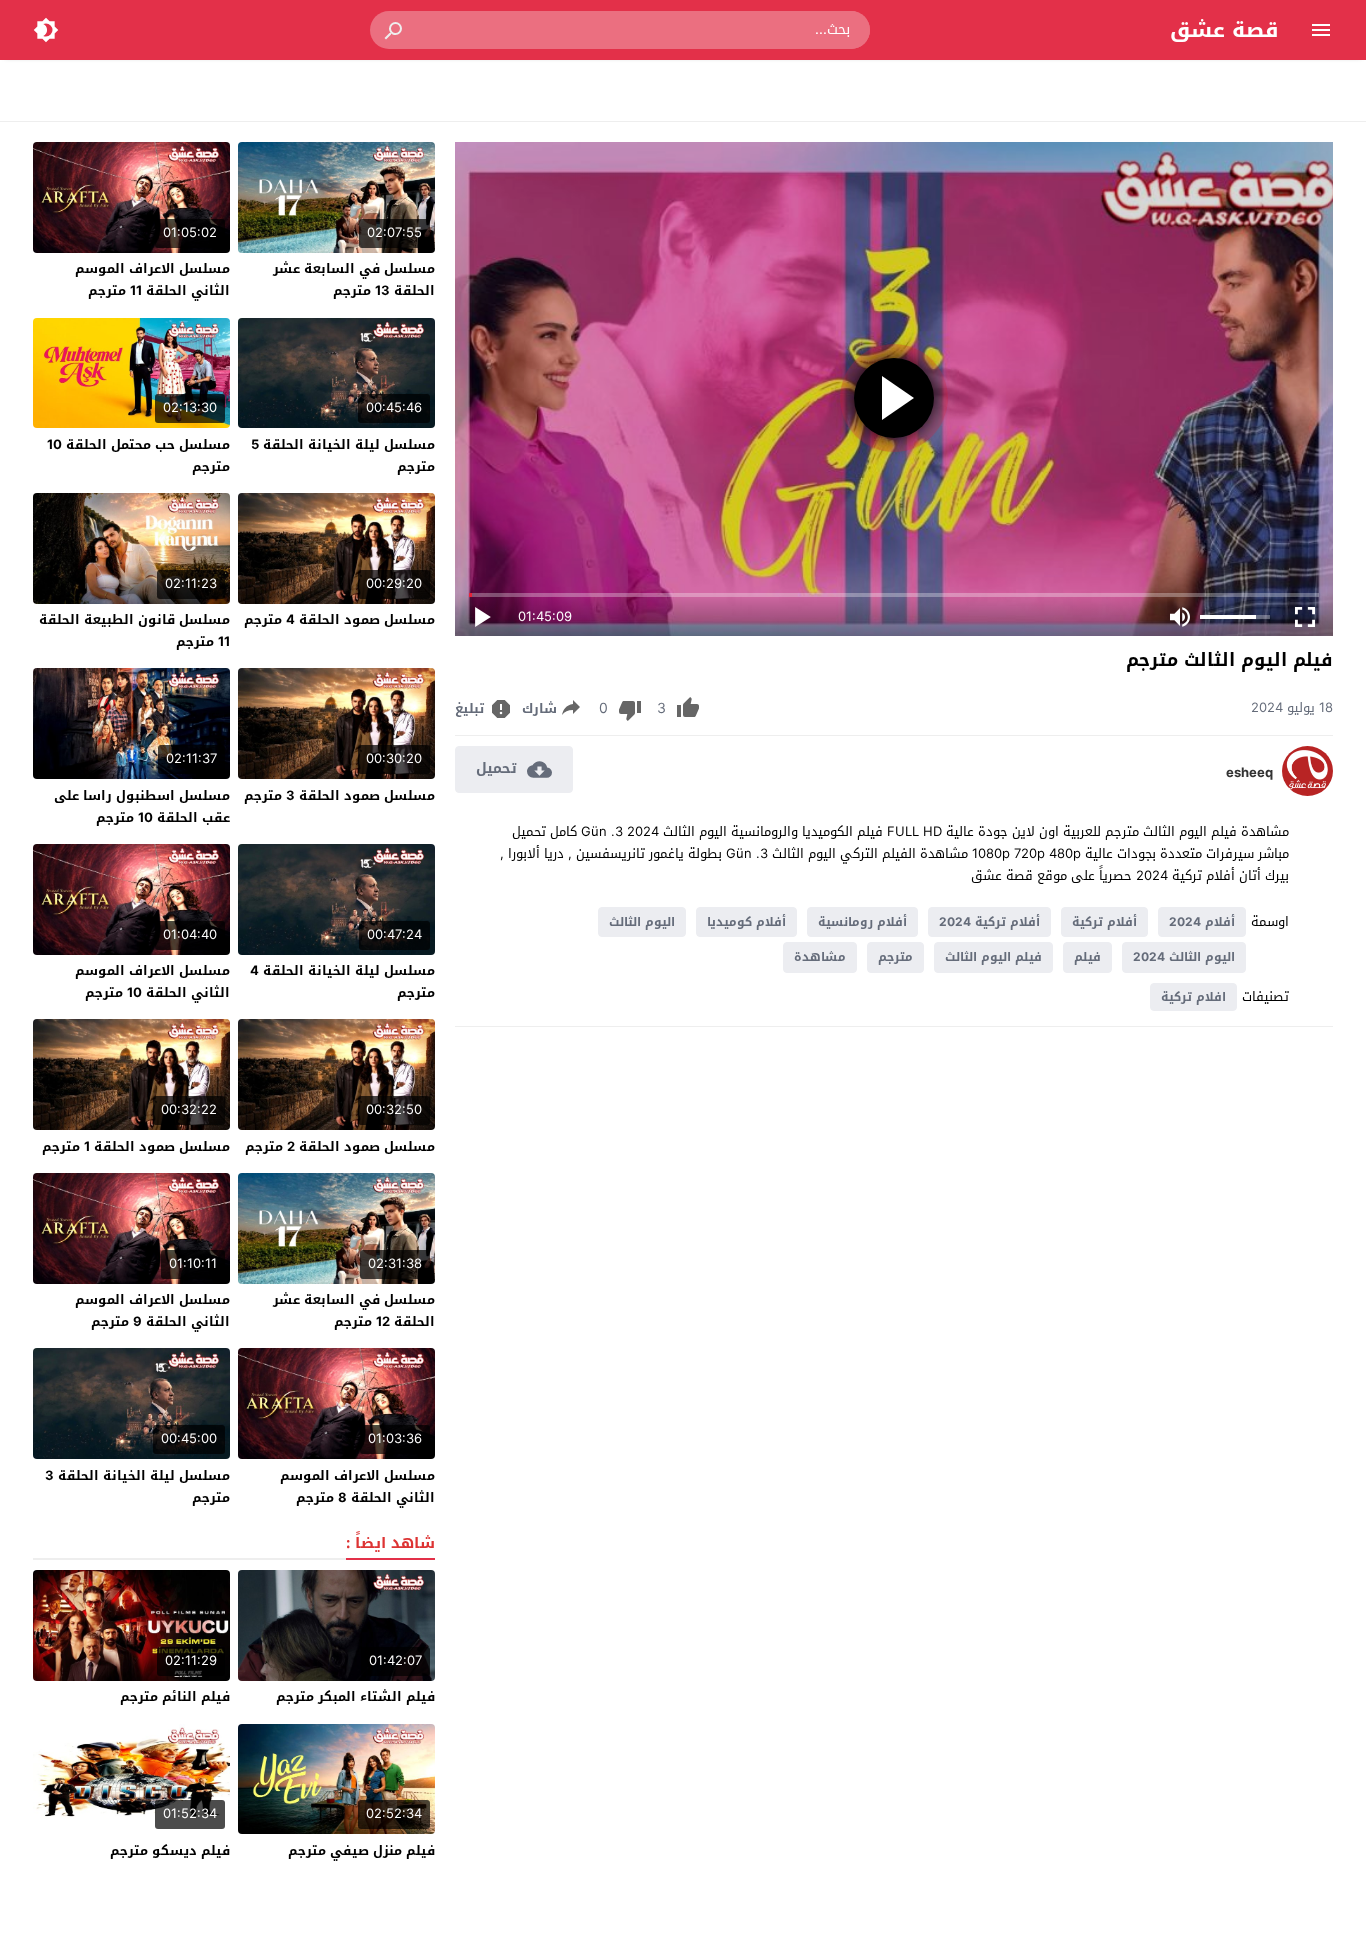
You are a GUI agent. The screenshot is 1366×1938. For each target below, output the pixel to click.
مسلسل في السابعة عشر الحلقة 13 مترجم (354, 279)
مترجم (895, 957)
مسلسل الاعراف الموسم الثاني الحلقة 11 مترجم (152, 279)
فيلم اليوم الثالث (993, 957)
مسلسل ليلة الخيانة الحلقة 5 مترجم (343, 455)
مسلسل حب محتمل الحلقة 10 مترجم (138, 455)
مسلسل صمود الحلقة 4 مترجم (339, 619)
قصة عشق (1224, 30)
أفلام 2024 (1202, 922)
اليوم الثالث (642, 922)
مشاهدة (820, 957)
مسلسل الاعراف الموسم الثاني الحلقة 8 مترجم (357, 1486)
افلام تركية (1193, 997)
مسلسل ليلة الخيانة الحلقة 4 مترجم (342, 981)
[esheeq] (1307, 791)
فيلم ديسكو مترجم (170, 1850)
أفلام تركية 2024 (989, 922)
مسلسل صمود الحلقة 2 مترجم (340, 1146)
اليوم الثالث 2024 (1184, 957)
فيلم (1087, 957)
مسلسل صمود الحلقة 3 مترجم (339, 795)
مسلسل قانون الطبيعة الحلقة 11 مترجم (134, 630)
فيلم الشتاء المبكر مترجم (355, 1696)
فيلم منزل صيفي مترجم (361, 1850)
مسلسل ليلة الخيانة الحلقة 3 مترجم (137, 1486)
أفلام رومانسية (862, 922)
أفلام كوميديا (746, 922)
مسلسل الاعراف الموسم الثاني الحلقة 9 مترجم (152, 1310)
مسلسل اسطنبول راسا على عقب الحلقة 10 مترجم (142, 806)
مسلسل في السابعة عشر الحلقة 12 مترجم (354, 1310)
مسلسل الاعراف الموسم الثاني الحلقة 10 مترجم (152, 981)
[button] (395, 30)
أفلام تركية (1104, 922)
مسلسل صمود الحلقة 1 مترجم (136, 1146)
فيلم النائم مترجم (175, 1696)
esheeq (1249, 773)
